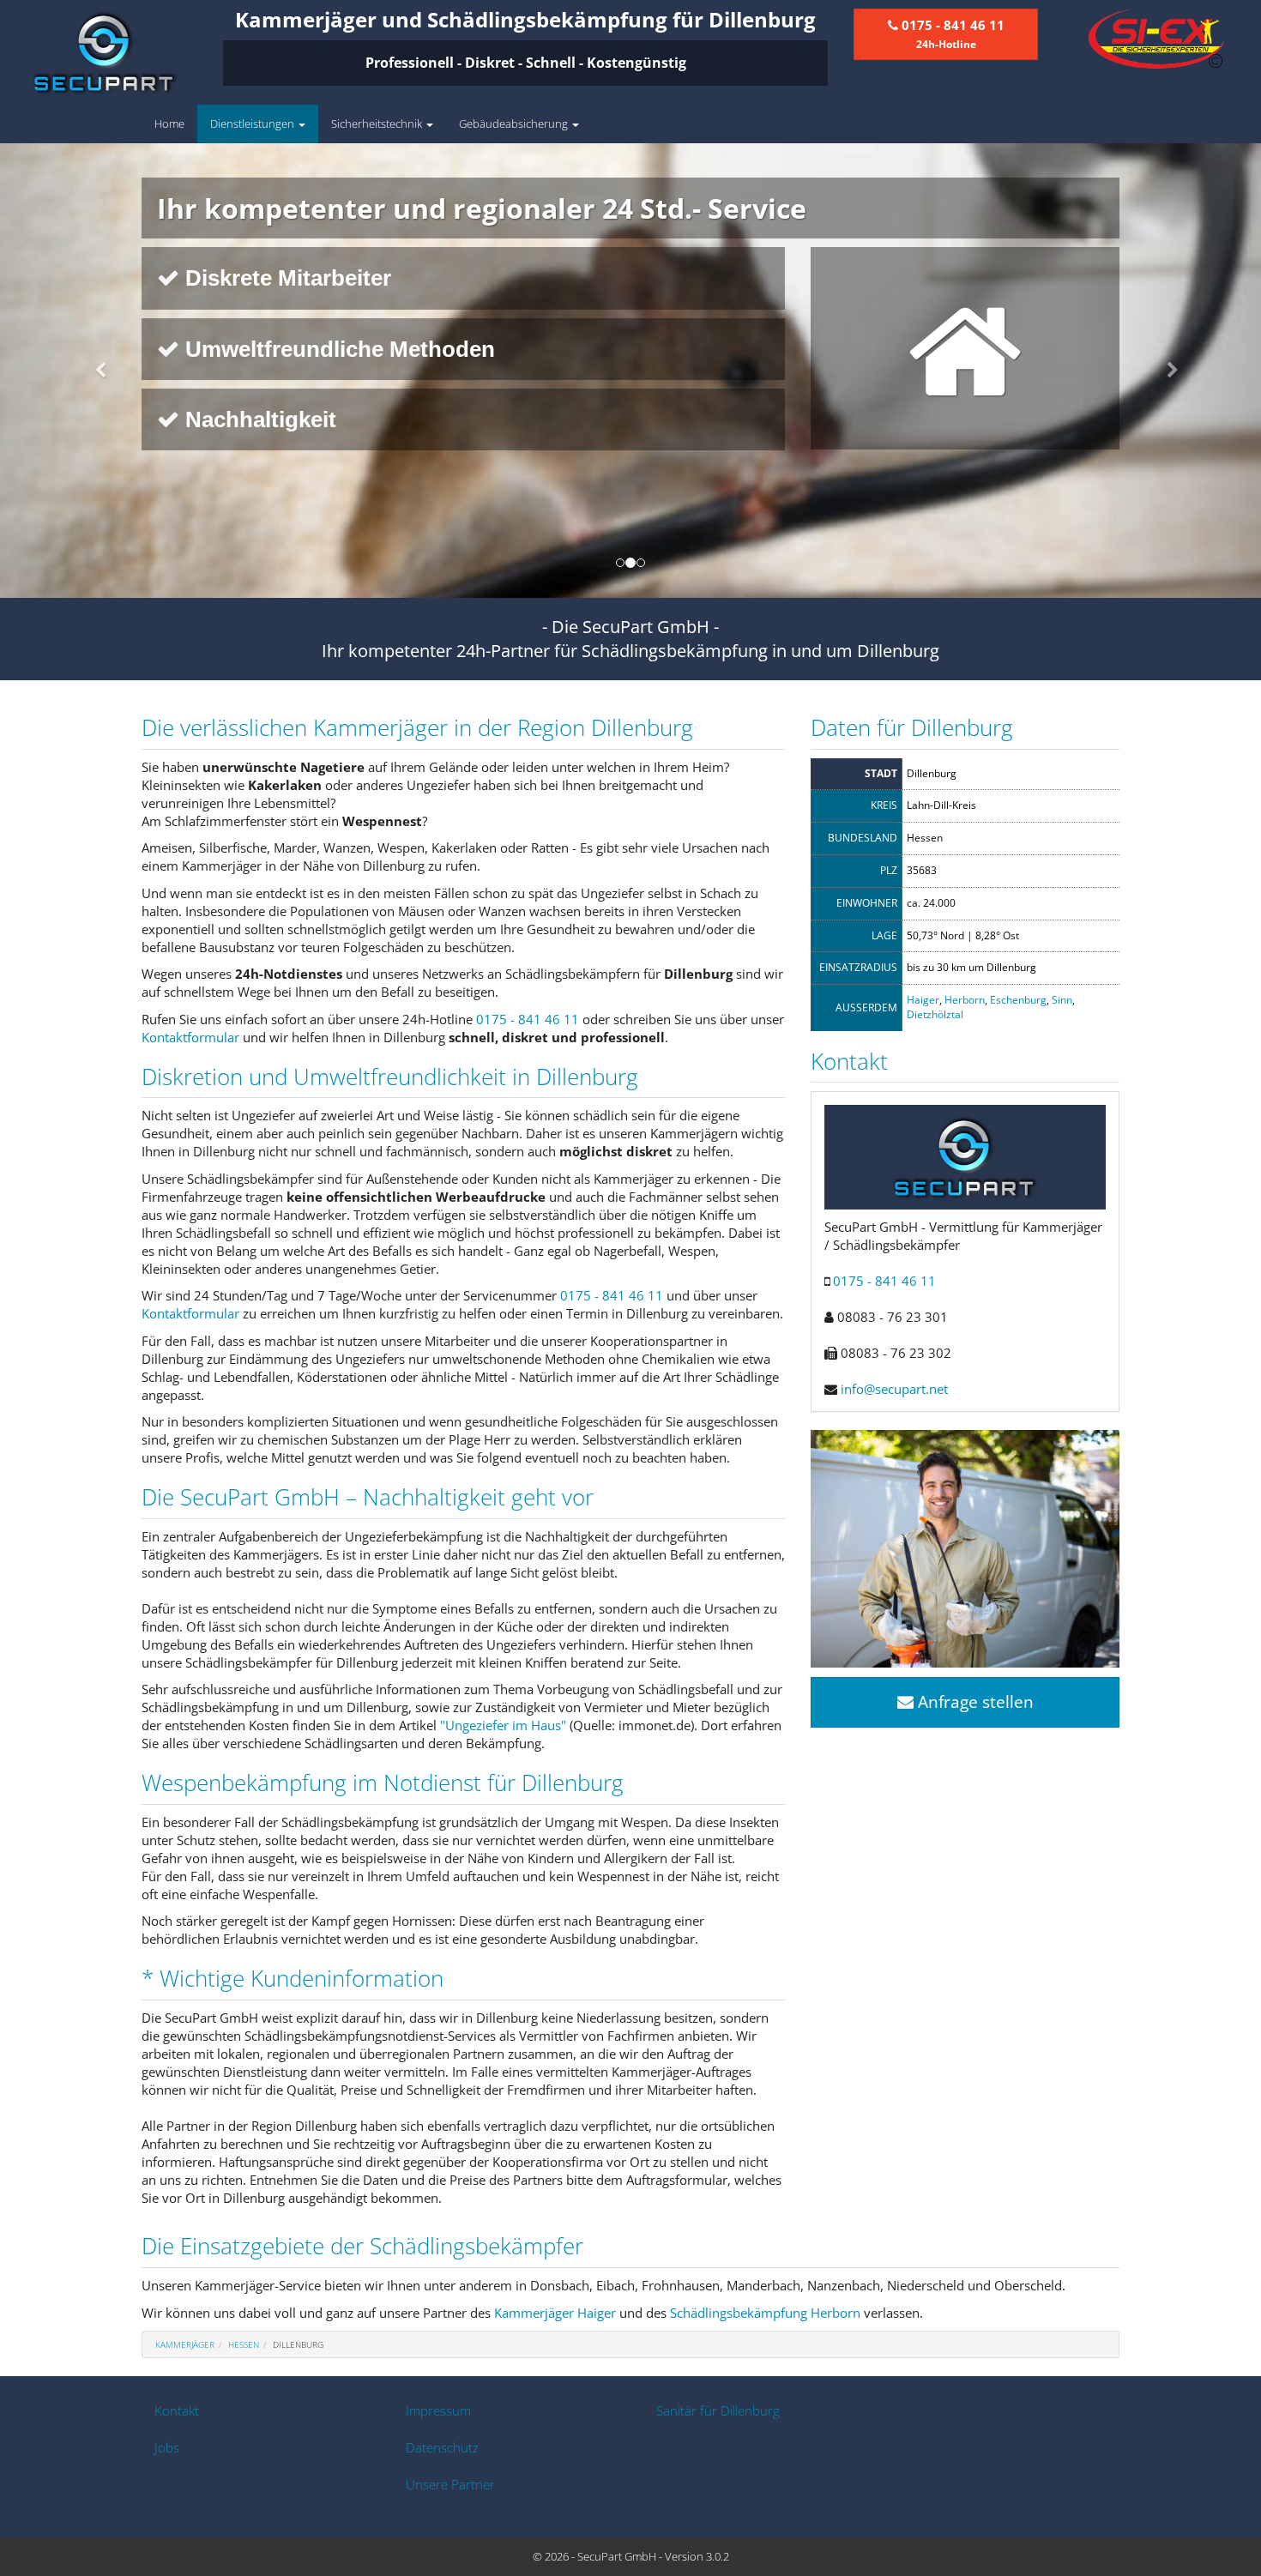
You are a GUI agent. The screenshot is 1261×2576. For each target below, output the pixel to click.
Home (169, 124)
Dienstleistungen (253, 124)
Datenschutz (442, 2447)
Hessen (244, 2344)
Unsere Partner (450, 2484)
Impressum (438, 2410)
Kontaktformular (190, 1037)
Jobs (167, 2447)
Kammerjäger (185, 2344)
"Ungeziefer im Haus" (503, 1725)
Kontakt (177, 2410)
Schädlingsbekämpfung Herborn (765, 2313)
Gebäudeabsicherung (515, 124)
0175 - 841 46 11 (528, 1019)
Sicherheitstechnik (378, 124)
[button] (95, 371)
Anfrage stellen (974, 1702)
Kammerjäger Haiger (555, 2313)
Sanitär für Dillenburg (718, 2410)
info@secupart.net (894, 1389)
